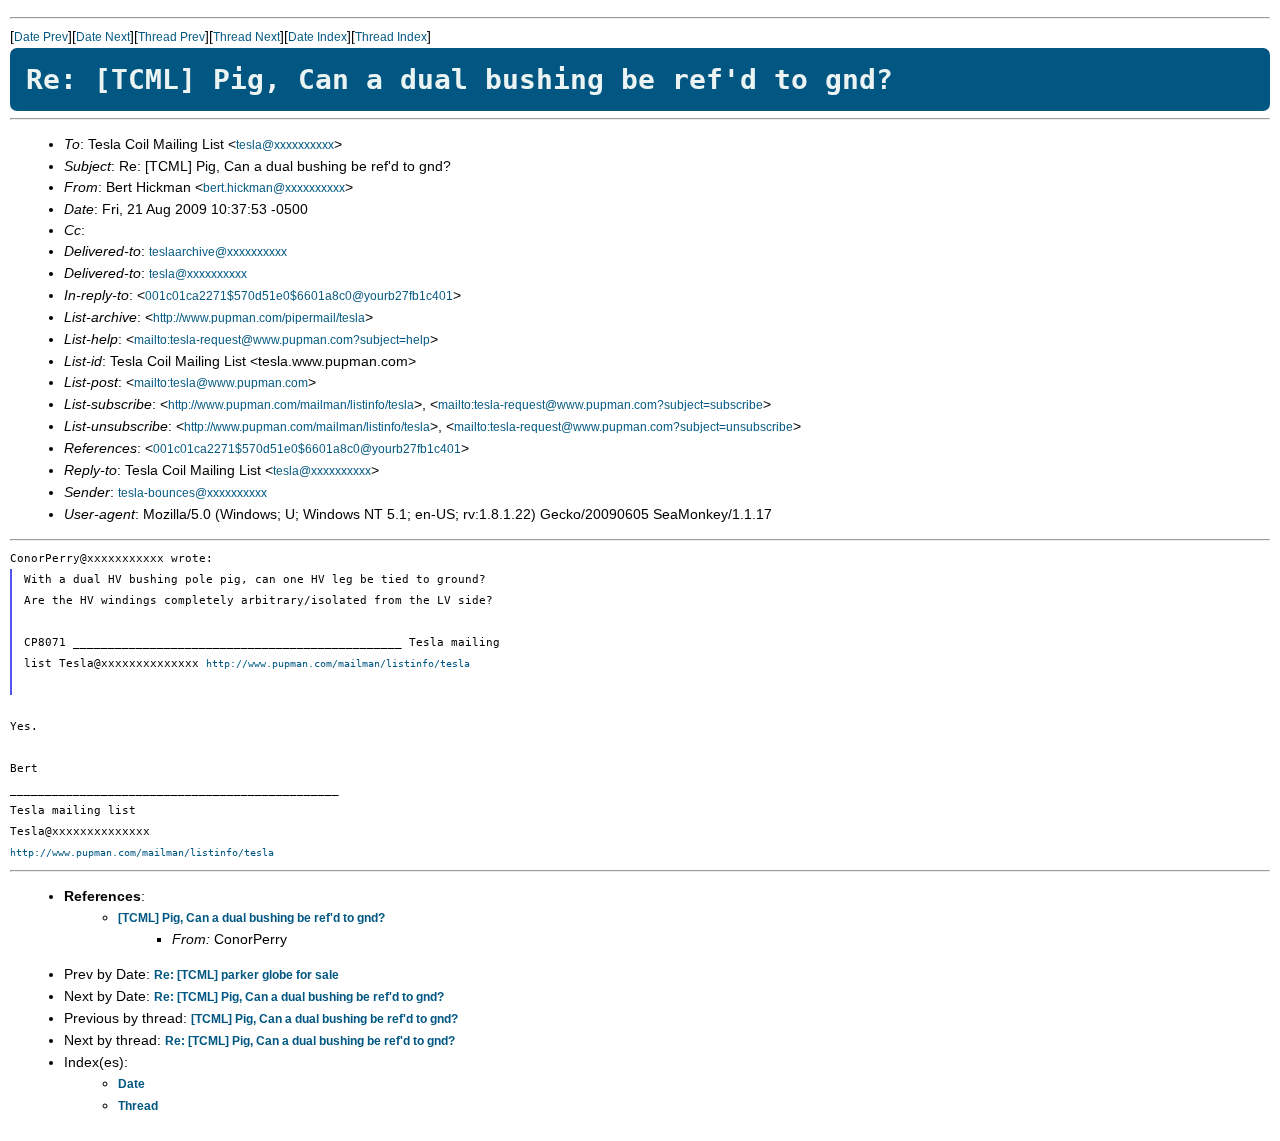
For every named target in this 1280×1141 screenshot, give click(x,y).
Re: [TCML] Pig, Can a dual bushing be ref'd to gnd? (299, 997)
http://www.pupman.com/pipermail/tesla (259, 318)
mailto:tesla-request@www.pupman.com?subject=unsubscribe (623, 427)
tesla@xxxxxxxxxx (285, 145)
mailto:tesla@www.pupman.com (221, 383)
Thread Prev (171, 37)
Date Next (103, 37)
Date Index (317, 37)
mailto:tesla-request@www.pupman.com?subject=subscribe (600, 405)
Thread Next (246, 37)
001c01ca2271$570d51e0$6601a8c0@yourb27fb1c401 (299, 296)
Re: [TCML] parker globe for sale (246, 975)
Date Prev (41, 37)
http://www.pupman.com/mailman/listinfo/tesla (291, 405)
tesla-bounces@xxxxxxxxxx (192, 493)
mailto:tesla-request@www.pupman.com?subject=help (282, 340)
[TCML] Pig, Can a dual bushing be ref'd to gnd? (251, 918)
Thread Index (391, 37)
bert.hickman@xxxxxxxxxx (274, 188)
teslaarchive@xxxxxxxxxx (218, 252)
